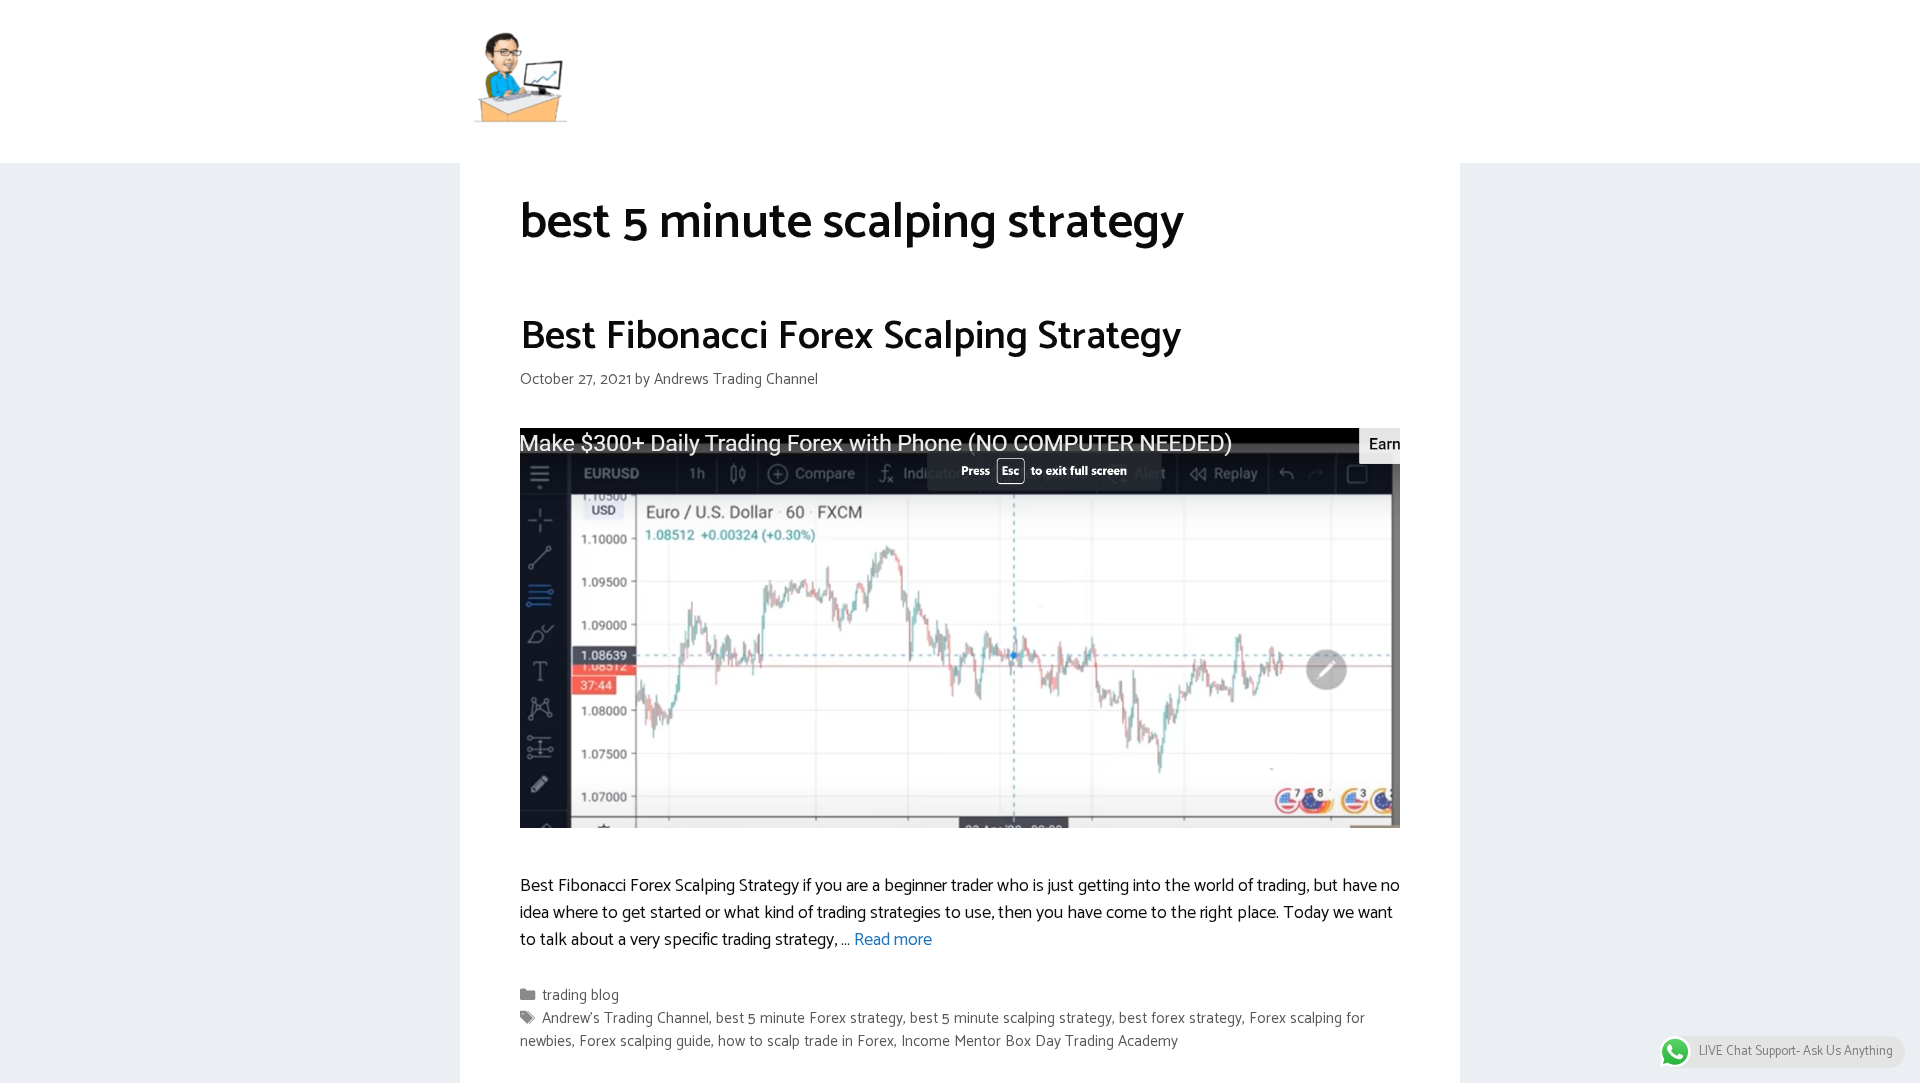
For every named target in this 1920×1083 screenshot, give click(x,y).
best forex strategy (1180, 1018)
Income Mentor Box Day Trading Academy (1039, 1041)
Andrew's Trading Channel (625, 1018)
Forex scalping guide (645, 1041)
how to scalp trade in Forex (806, 1041)
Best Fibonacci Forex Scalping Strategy (851, 337)
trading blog (580, 995)
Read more (893, 940)
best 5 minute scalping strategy (1011, 1018)
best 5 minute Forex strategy (809, 1018)
